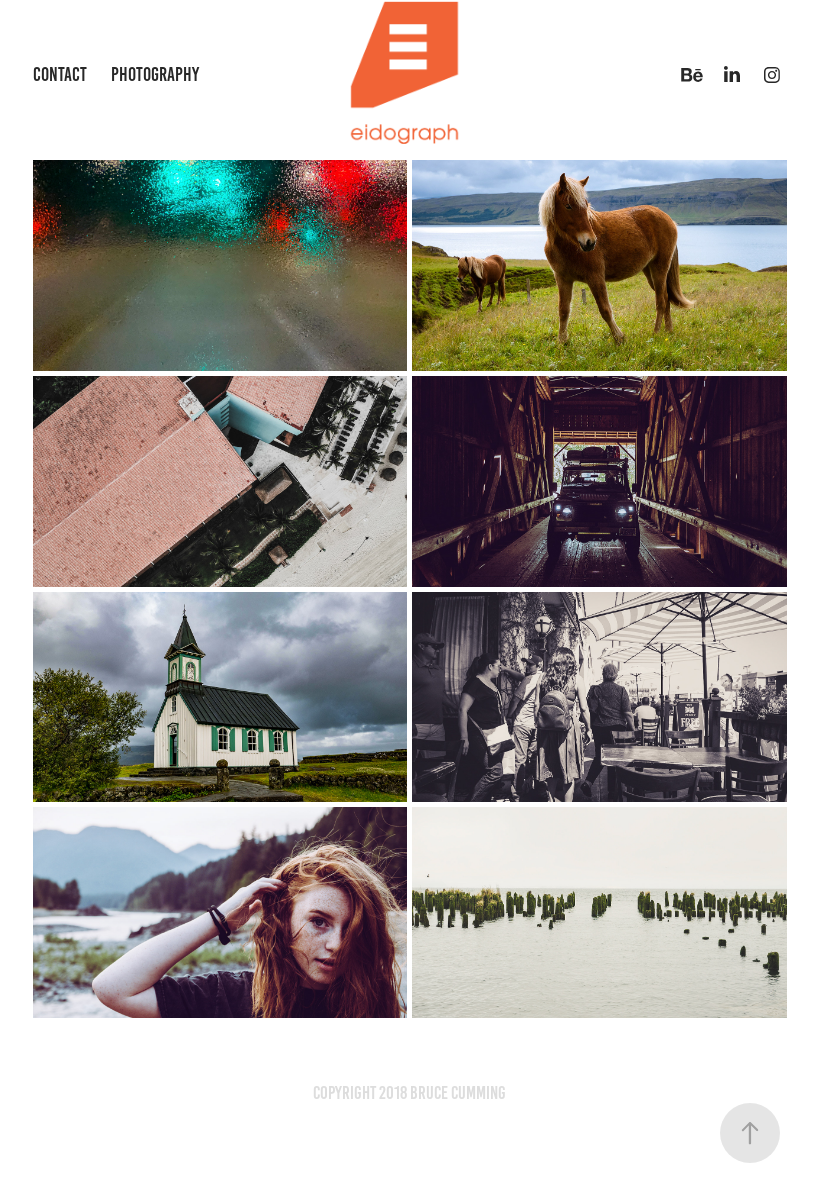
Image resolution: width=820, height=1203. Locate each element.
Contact (60, 74)
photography (155, 74)
